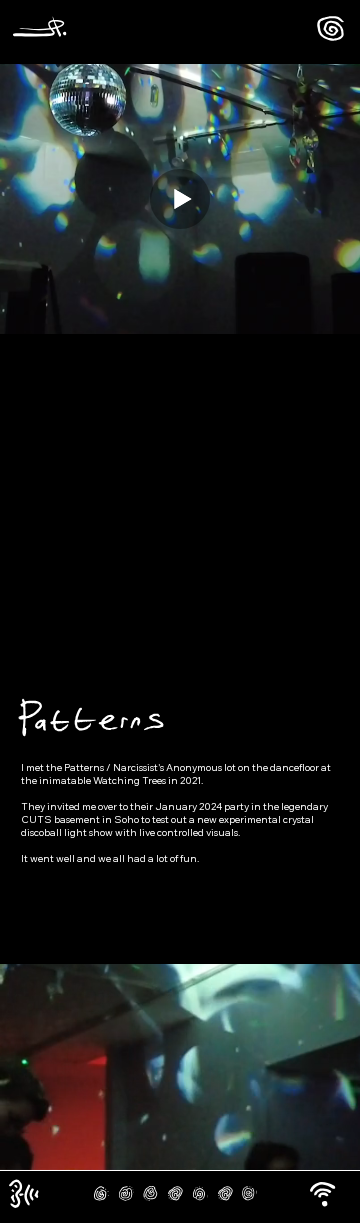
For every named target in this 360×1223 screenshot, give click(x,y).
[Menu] (330, 28)
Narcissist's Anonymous (168, 767)
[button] (322, 1194)
